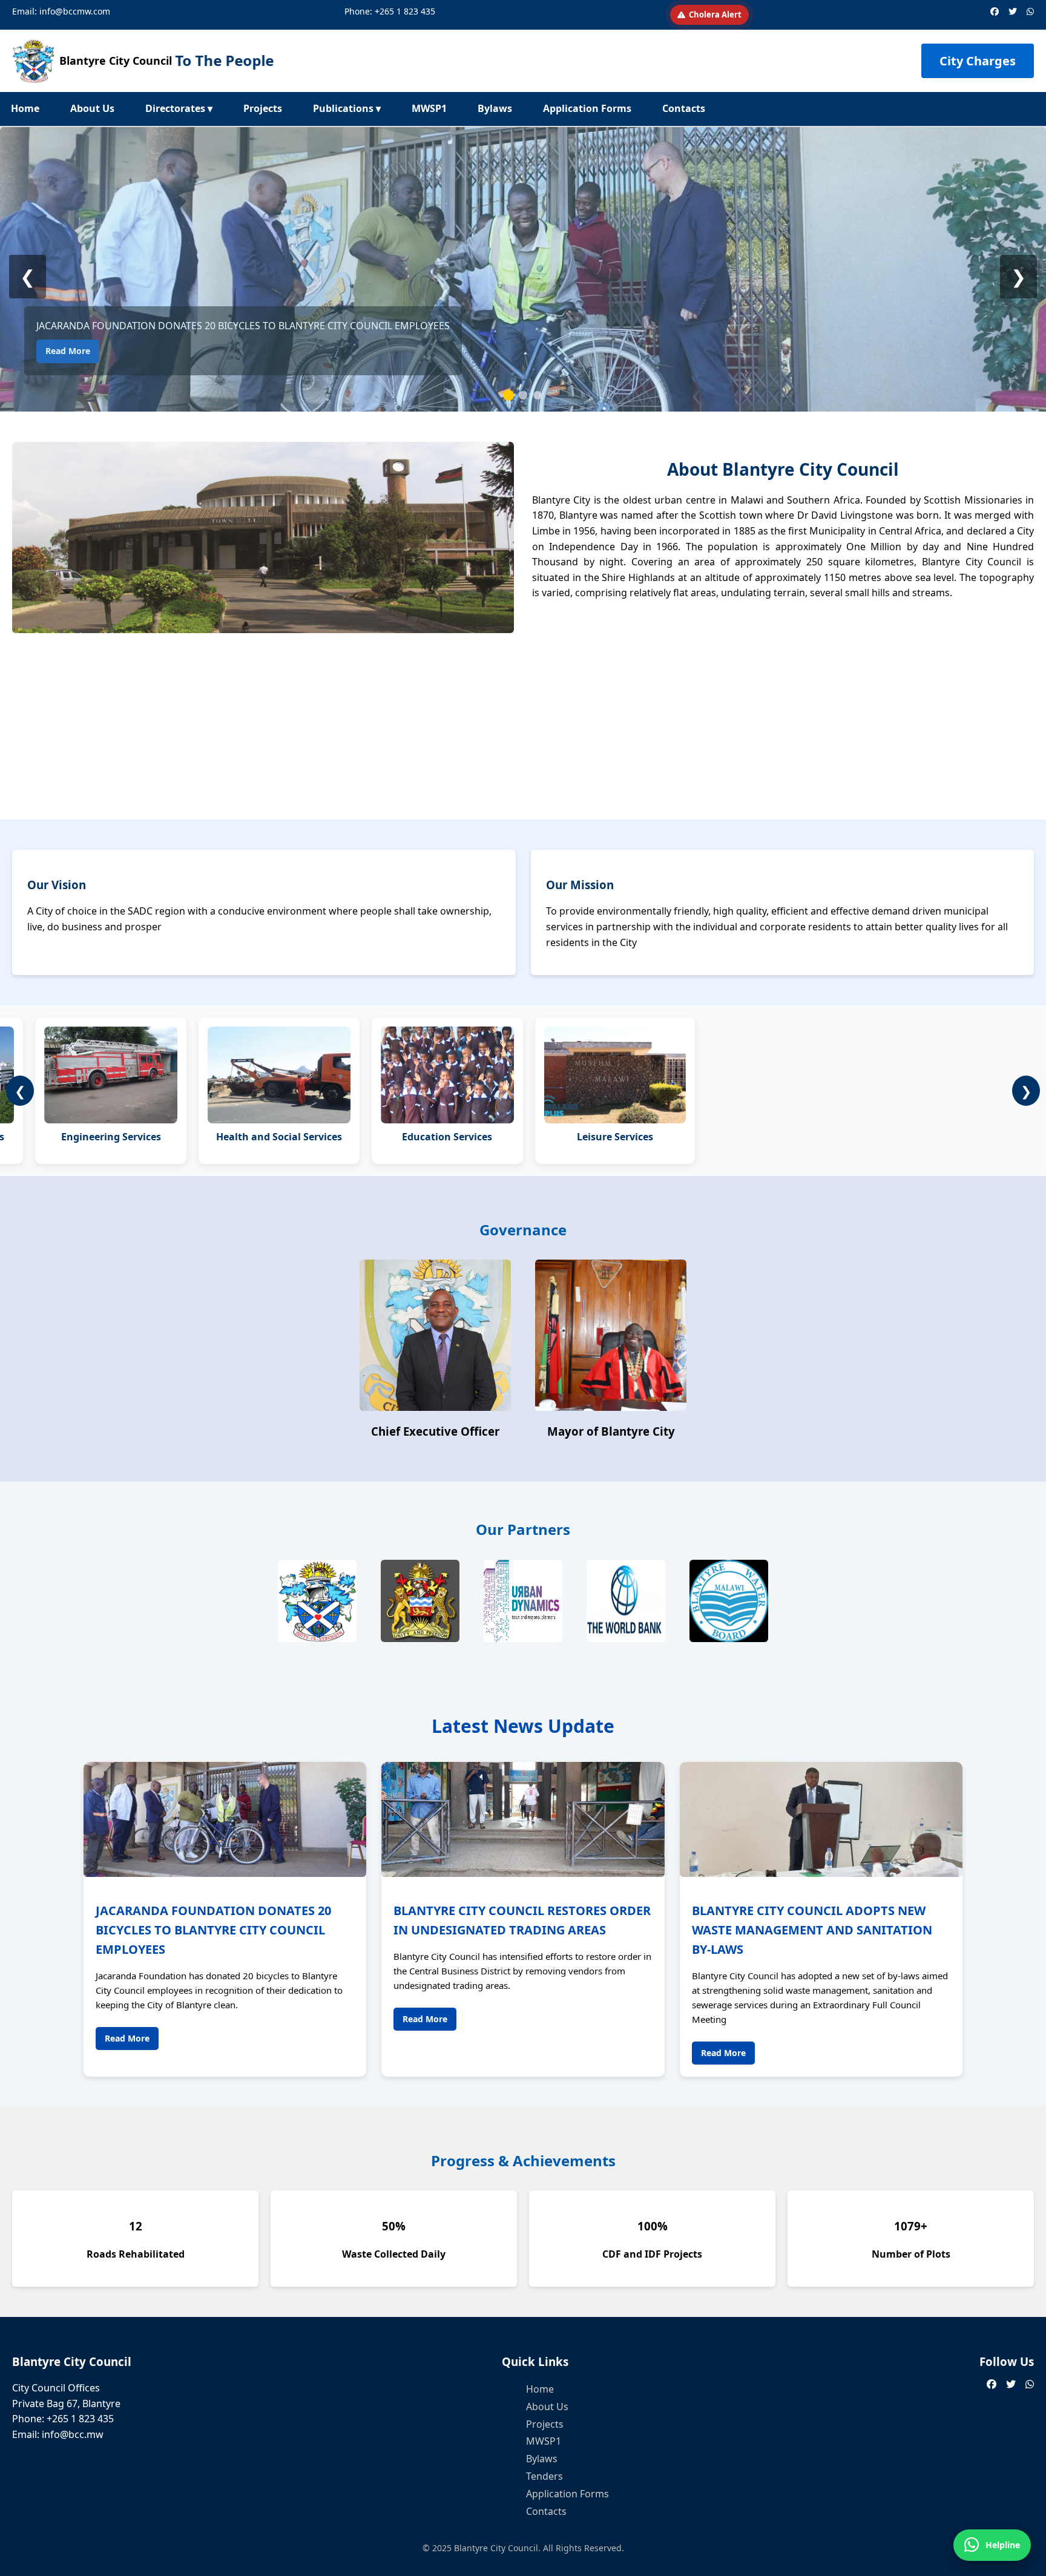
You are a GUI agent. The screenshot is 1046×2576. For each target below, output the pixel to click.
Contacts (684, 108)
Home (25, 108)
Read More (68, 351)
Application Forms (587, 108)
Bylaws (495, 108)
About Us (92, 108)
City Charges (978, 61)
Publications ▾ (347, 108)
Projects (263, 108)
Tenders (544, 2476)
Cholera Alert (715, 15)
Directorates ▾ (179, 108)
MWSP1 (429, 108)
